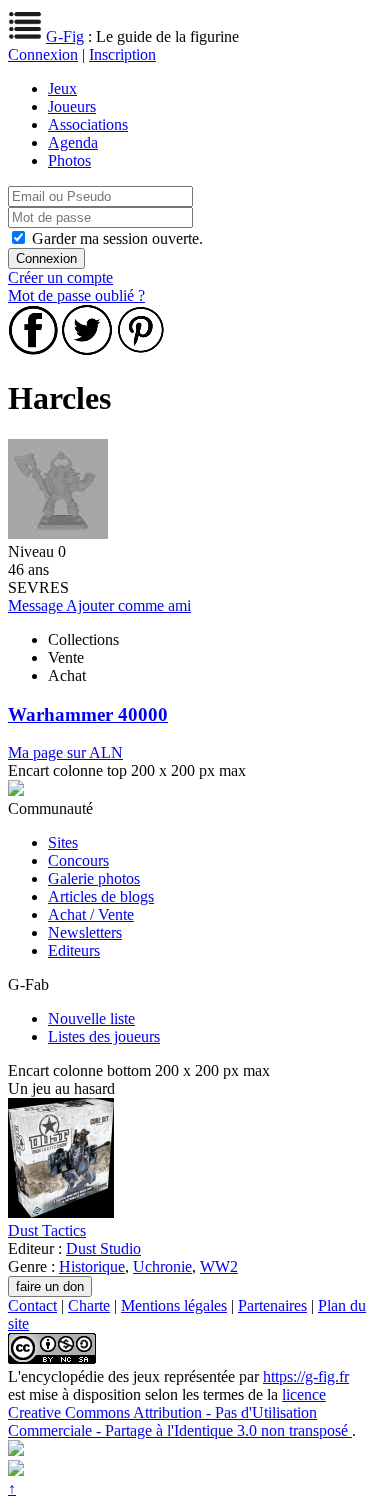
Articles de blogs (101, 896)
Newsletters (85, 932)
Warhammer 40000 (88, 714)
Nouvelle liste (91, 1018)
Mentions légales (174, 1305)
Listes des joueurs (104, 1036)
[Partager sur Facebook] (33, 349)
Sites (63, 842)
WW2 (219, 1266)
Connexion (43, 54)
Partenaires (272, 1305)
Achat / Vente (91, 914)
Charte (89, 1305)
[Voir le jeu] (61, 1212)
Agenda (73, 142)
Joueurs (72, 106)
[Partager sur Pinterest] (141, 349)
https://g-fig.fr (306, 1376)
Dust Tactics (47, 1230)
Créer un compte (60, 277)
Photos (69, 160)
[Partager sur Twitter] (87, 349)
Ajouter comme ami (128, 605)
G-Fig (65, 36)
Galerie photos (94, 878)
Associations (88, 124)
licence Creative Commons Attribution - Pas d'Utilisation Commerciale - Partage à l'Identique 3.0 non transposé (180, 1412)
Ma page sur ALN (65, 752)
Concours (78, 860)
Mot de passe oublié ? (76, 295)
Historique (92, 1266)
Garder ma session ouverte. (117, 238)
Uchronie (162, 1266)
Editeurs (74, 950)
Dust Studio (103, 1248)
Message (37, 605)
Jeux (62, 88)
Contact (32, 1305)
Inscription (122, 54)
